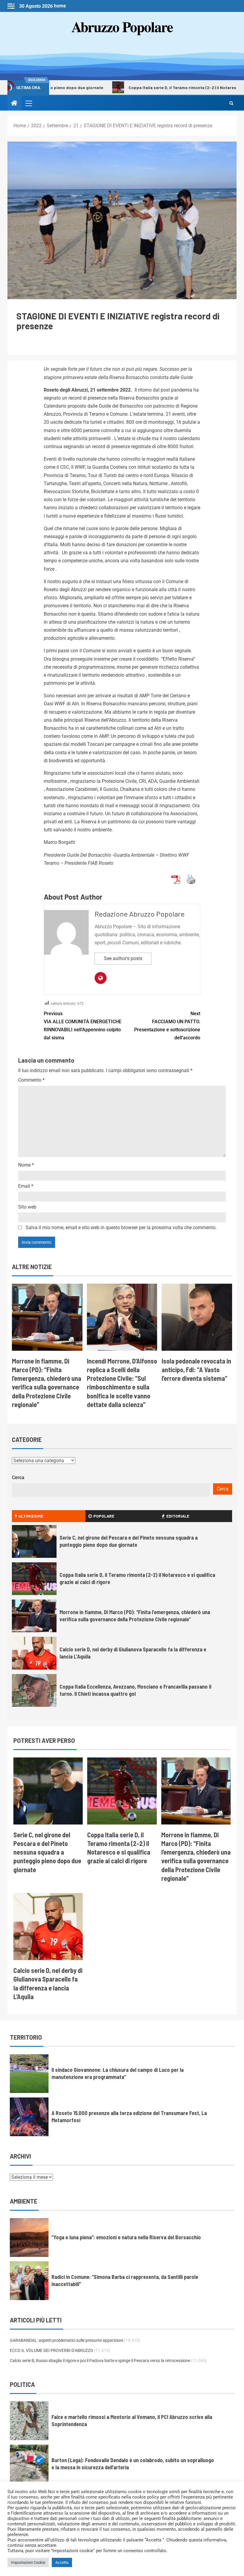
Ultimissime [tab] (31, 1516)
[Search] (231, 103)
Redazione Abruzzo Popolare (140, 914)
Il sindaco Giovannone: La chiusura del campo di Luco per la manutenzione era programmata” (118, 2073)
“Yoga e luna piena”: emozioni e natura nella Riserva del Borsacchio (126, 2237)
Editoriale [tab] (178, 1516)
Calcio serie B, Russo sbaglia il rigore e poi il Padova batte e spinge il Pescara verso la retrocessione (100, 2361)
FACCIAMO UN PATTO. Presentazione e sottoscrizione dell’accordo (167, 1026)
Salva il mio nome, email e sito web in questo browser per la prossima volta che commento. (121, 1228)
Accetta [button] (62, 2562)
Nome (26, 1165)
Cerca (18, 1478)
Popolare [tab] (104, 1516)
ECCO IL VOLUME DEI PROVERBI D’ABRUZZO (51, 2350)
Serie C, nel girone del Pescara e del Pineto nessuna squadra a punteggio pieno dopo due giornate (47, 1852)
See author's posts (123, 958)
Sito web (27, 1207)
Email (26, 1186)
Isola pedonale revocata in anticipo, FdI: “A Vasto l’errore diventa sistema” (196, 1370)
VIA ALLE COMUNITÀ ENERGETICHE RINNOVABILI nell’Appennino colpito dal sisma (83, 1026)
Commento (31, 1080)
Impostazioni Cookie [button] (28, 2562)
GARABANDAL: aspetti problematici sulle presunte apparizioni (67, 2340)
